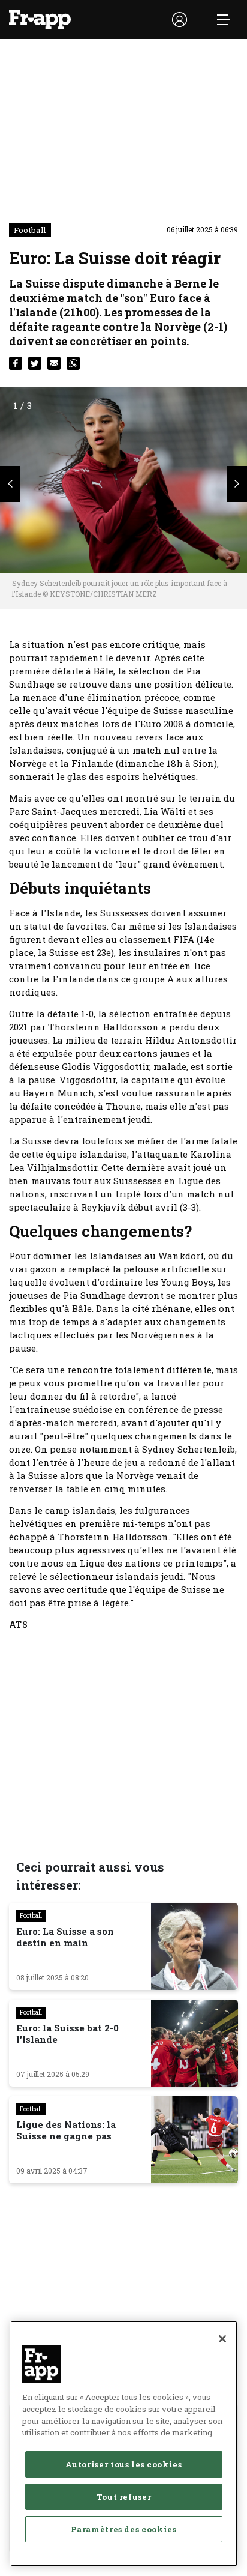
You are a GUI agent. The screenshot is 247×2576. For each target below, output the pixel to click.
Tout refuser (124, 2497)
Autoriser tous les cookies (123, 2464)
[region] (124, 2444)
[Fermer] (222, 2339)
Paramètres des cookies (123, 2529)
